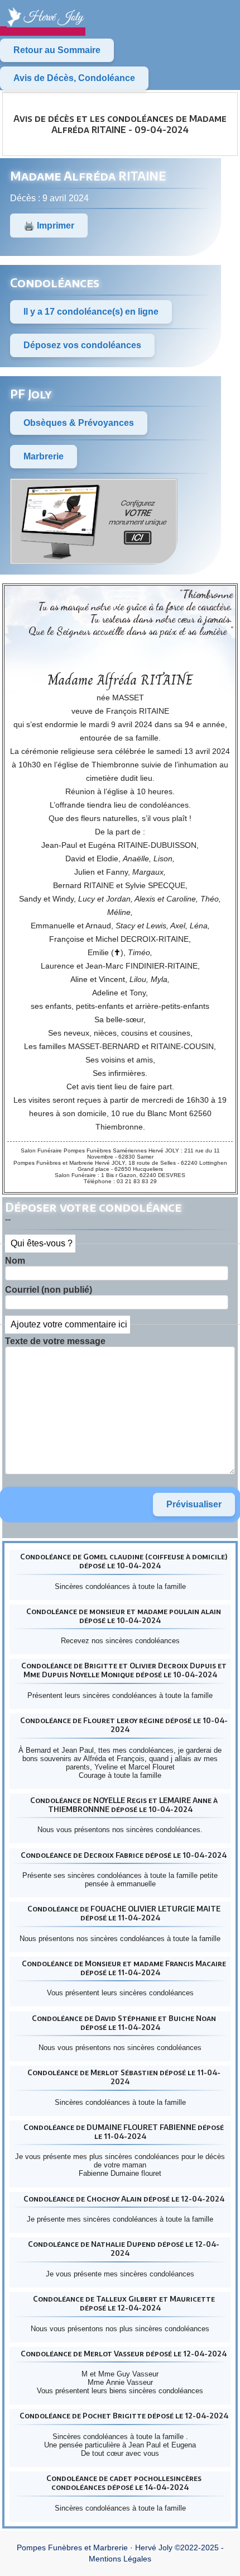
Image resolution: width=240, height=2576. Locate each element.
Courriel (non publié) (49, 1290)
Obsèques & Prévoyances (79, 423)
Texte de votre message (55, 1341)
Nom (15, 1261)
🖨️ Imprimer (49, 226)
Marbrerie (44, 456)
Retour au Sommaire (57, 50)
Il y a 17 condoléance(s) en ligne (91, 312)
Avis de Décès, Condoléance (74, 78)
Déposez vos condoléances (82, 345)
